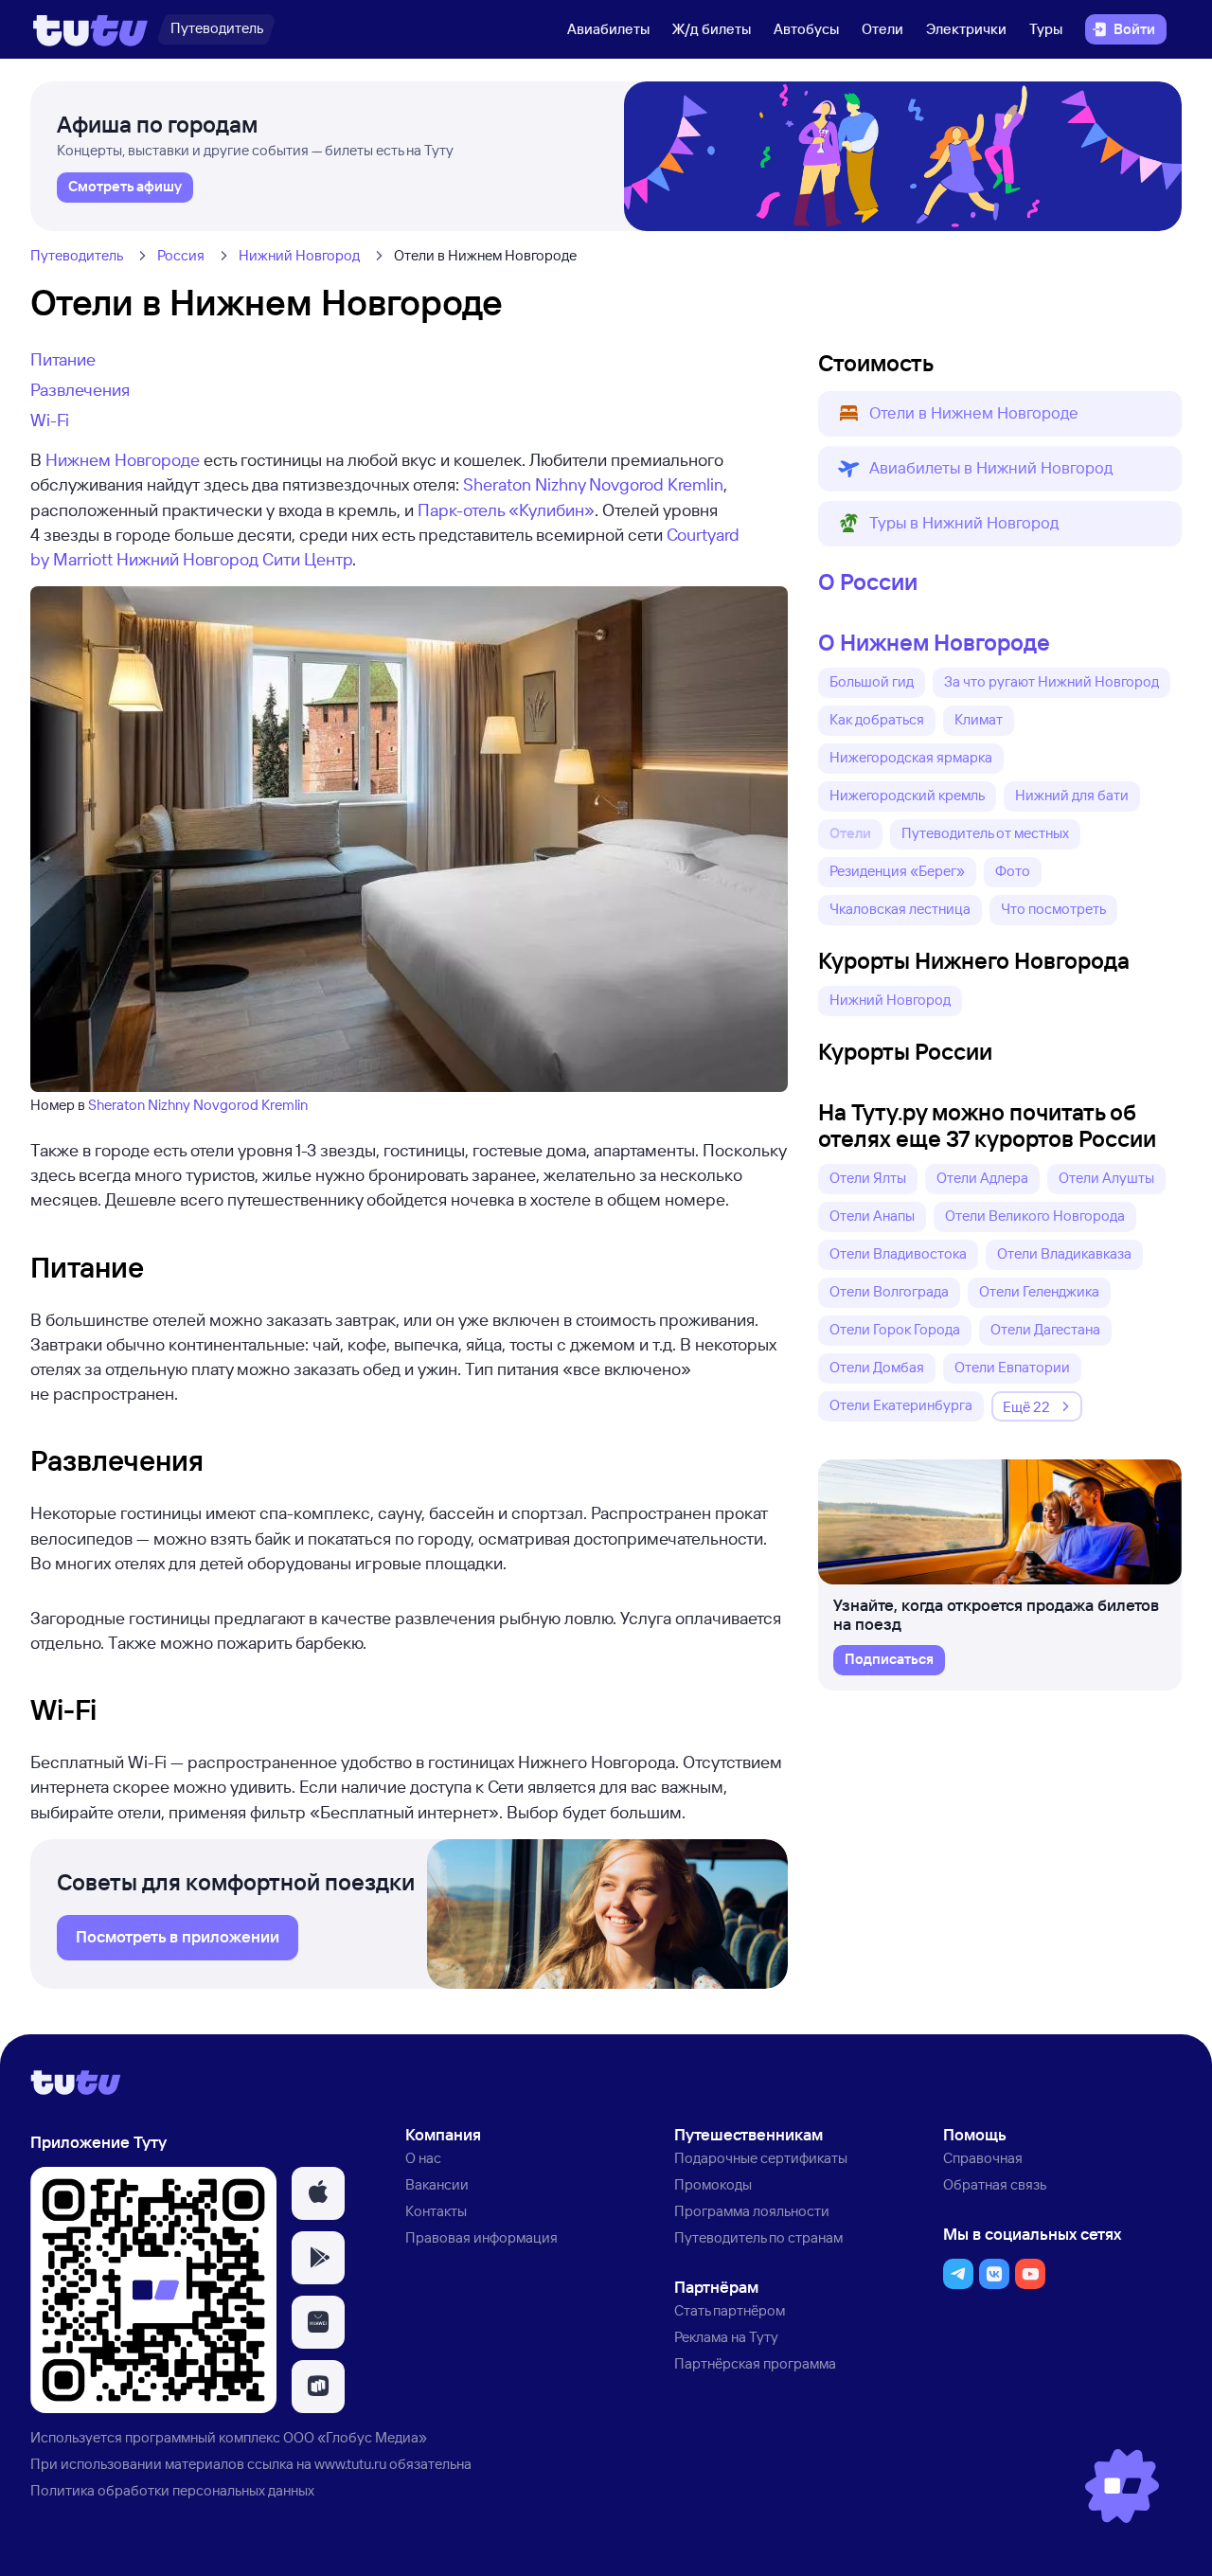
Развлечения (80, 389)
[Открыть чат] (1122, 2486)
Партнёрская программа (755, 2363)
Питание (63, 359)
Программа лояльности (752, 2211)
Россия (181, 255)
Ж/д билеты (712, 29)
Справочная (983, 2158)
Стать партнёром (730, 2310)
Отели (882, 29)
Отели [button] (850, 833)
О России (868, 581)
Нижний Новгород (299, 255)
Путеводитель (77, 255)
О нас (423, 2158)
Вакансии (437, 2184)
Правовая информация (481, 2237)
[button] (1000, 414)
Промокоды (713, 2184)
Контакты (436, 2211)
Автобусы (806, 29)
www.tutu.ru (350, 2464)
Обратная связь (995, 2184)
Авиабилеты (608, 29)
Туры (1046, 29)
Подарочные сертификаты (761, 2158)
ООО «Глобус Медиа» (355, 2437)
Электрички (966, 29)
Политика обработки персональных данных (172, 2490)
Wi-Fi (50, 420)
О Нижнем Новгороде (934, 642)
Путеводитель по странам (758, 2237)
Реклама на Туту (726, 2337)
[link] (125, 188)
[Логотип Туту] (90, 29)
